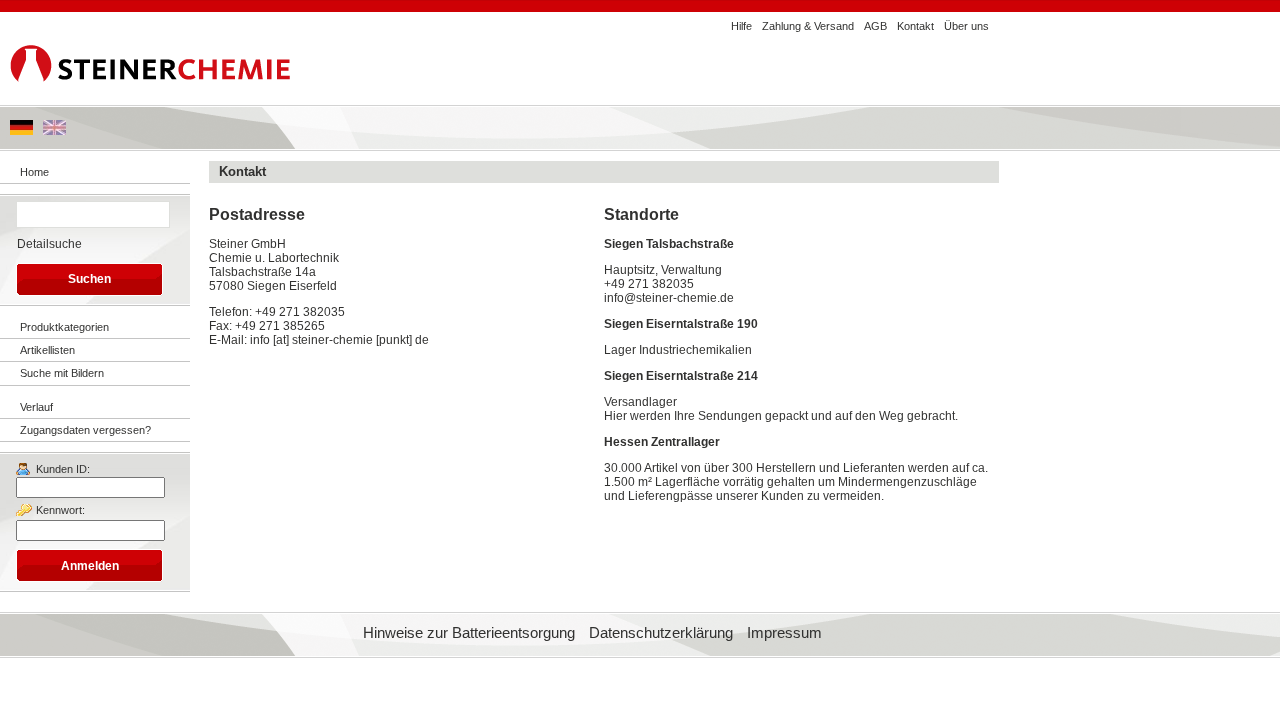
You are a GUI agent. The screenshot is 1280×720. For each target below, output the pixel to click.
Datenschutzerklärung (661, 633)
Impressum (784, 633)
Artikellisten (47, 350)
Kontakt (915, 26)
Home (34, 172)
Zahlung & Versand (808, 26)
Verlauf (36, 407)
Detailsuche (49, 244)
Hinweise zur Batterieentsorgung (469, 633)
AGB (875, 26)
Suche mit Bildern (62, 373)
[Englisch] (54, 131)
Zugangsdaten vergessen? (85, 430)
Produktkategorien (64, 327)
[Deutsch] (21, 131)
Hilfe (741, 26)
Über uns (966, 26)
